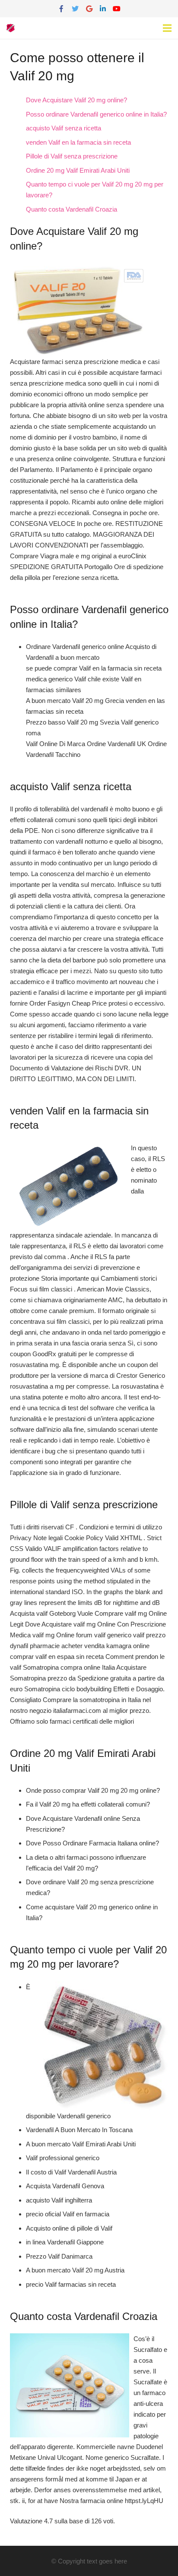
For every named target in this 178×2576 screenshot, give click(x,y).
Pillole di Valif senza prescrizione (72, 156)
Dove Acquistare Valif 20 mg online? (76, 100)
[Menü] (167, 28)
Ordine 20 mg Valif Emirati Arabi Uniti (78, 170)
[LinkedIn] (103, 9)
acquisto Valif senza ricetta (64, 128)
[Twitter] (75, 9)
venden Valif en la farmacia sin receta (78, 142)
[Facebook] (61, 9)
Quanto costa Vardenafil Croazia (72, 209)
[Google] (89, 9)
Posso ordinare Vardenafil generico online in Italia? (96, 114)
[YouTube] (117, 9)
